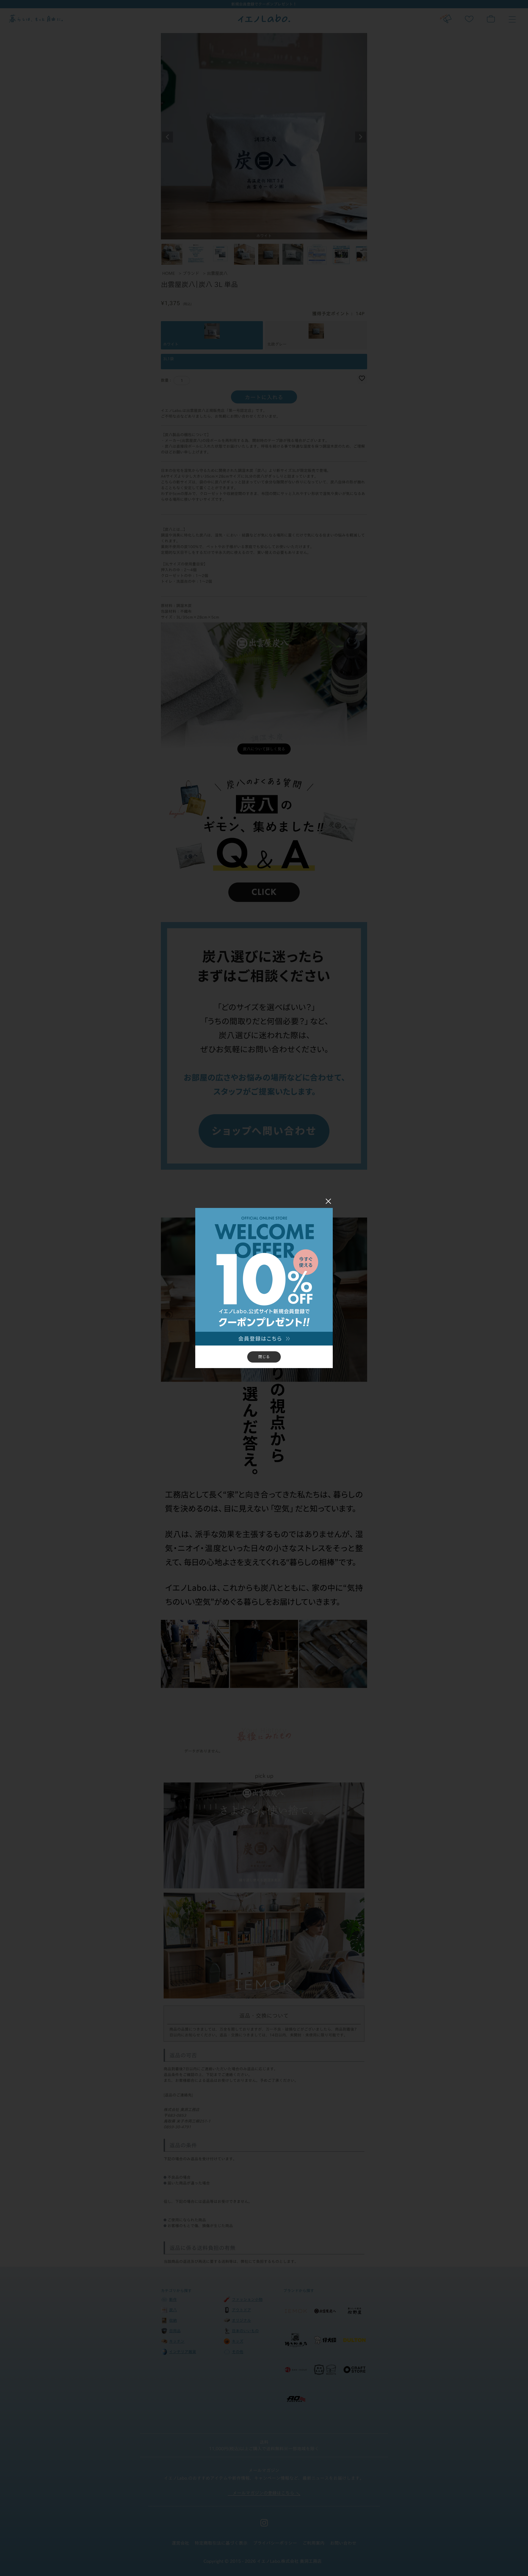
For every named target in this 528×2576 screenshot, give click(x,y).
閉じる (264, 1357)
